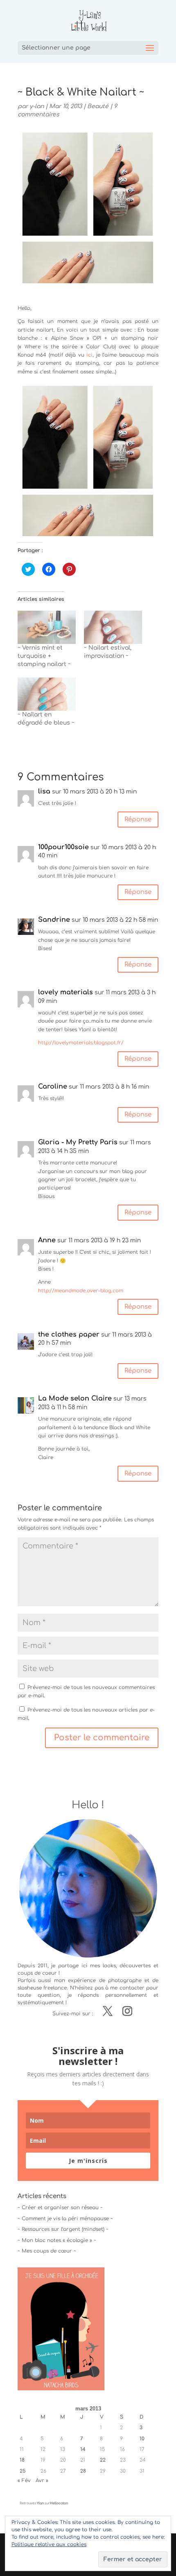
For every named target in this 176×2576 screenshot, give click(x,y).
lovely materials (65, 992)
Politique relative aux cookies (49, 2544)
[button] (88, 462)
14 (83, 2449)
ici (89, 355)
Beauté (98, 106)
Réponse (138, 820)
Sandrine (54, 920)
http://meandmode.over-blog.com (81, 1291)
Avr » (42, 2481)
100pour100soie (63, 847)
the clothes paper (69, 1335)
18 (22, 2460)
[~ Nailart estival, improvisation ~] (113, 627)
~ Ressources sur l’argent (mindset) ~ (63, 2229)
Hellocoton (59, 2503)
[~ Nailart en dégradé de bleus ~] (47, 694)
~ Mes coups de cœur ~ (47, 2251)
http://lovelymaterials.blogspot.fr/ (81, 1043)
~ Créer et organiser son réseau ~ (60, 2208)
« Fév (24, 2481)
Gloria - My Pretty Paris (78, 1142)
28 (83, 2471)
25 (23, 2471)
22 (103, 2460)
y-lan (37, 106)
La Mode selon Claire (75, 1398)
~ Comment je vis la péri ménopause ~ (65, 2219)
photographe (125, 1980)
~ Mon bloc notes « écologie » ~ (57, 2240)
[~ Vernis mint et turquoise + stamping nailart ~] (47, 627)
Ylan (40, 2503)
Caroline (53, 1087)
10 (142, 2439)
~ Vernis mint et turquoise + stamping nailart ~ (44, 656)
